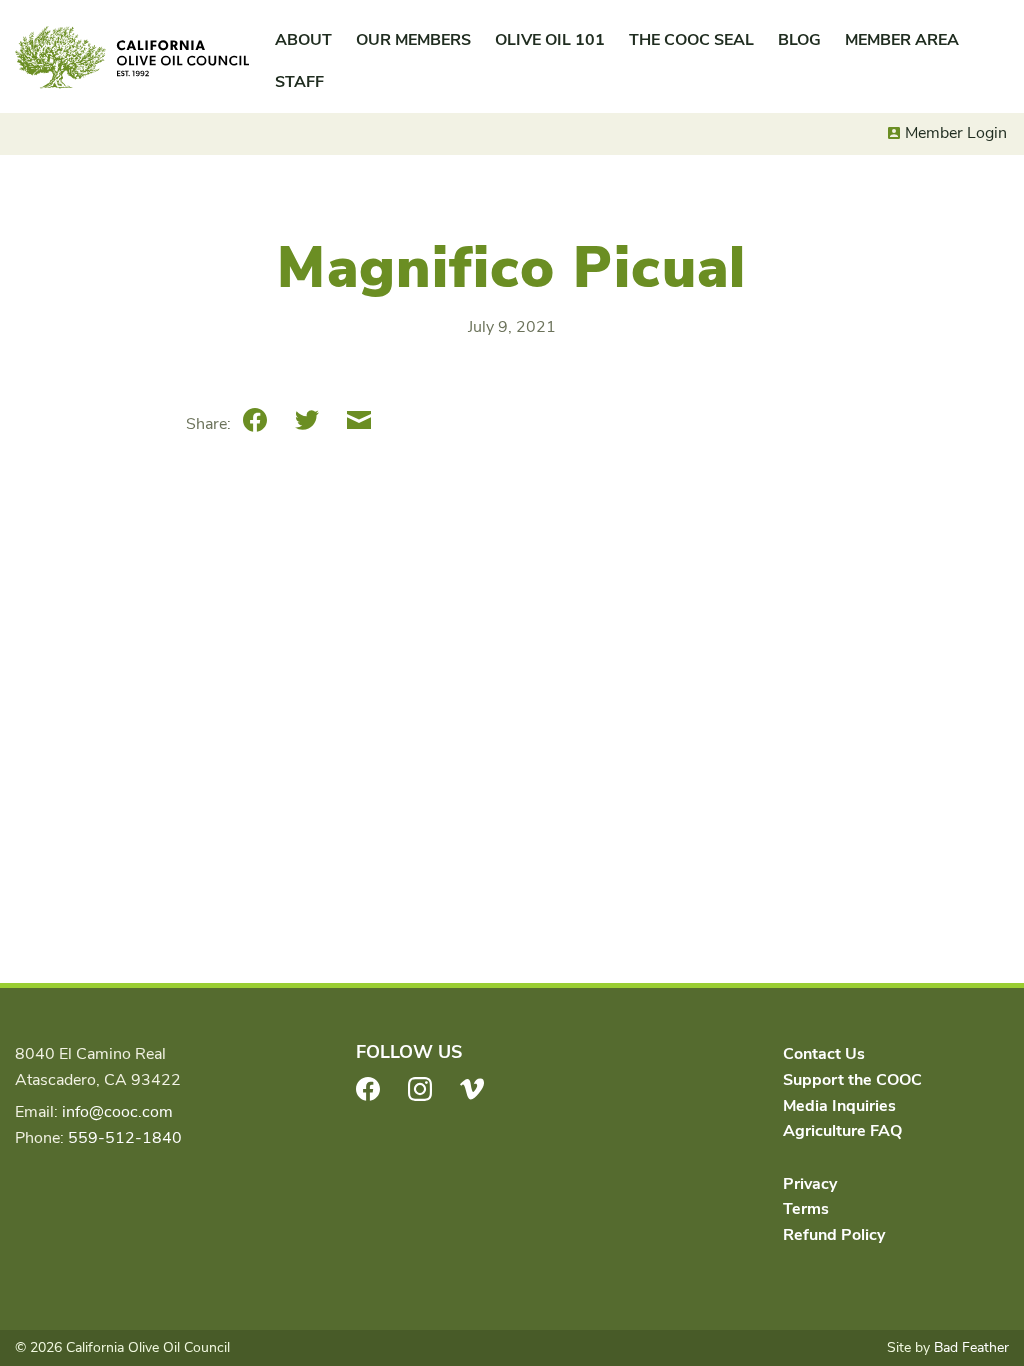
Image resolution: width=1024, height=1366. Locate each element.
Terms (806, 1209)
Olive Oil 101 (550, 40)
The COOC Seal (691, 40)
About (303, 40)
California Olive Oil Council (132, 57)
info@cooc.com (117, 1112)
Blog (799, 40)
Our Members (413, 40)
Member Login (956, 133)
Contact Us (824, 1054)
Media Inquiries (839, 1106)
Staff (299, 82)
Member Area (902, 40)
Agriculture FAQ (842, 1131)
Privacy (810, 1184)
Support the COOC (852, 1080)
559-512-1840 (125, 1138)
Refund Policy (834, 1235)
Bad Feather (971, 1347)
